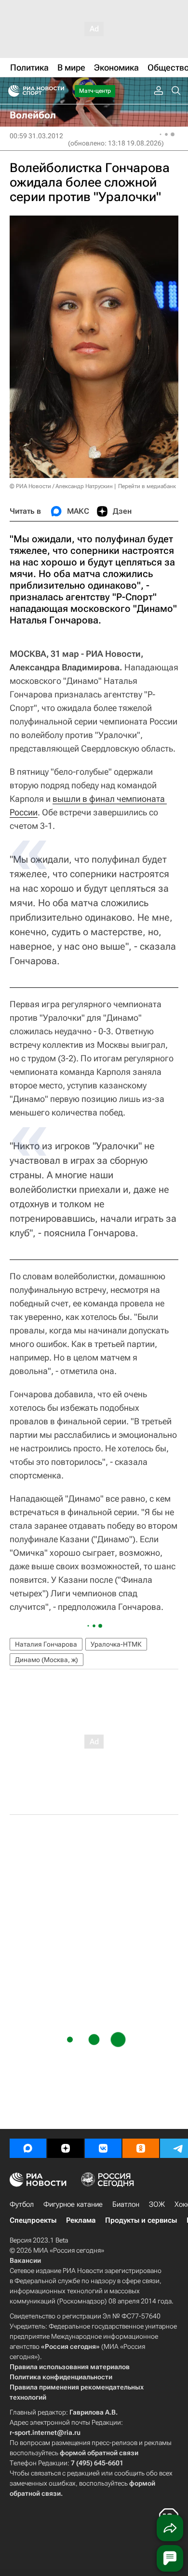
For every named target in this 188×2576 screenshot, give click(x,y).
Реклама (81, 2220)
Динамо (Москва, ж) (47, 1660)
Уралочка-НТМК (116, 1644)
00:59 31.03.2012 (36, 136)
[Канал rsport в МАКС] (28, 2148)
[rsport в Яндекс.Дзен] (66, 2148)
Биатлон (126, 2204)
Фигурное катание (73, 2204)
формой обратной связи (99, 2453)
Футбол (22, 2204)
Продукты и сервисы (141, 2220)
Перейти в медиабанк (147, 486)
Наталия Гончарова (46, 1644)
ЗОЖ (157, 2204)
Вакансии (25, 2260)
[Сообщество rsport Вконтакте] (103, 2148)
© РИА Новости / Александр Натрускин (61, 486)
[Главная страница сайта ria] (11, 91)
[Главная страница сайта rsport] (58, 91)
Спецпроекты (33, 2220)
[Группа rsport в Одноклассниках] (141, 2148)
